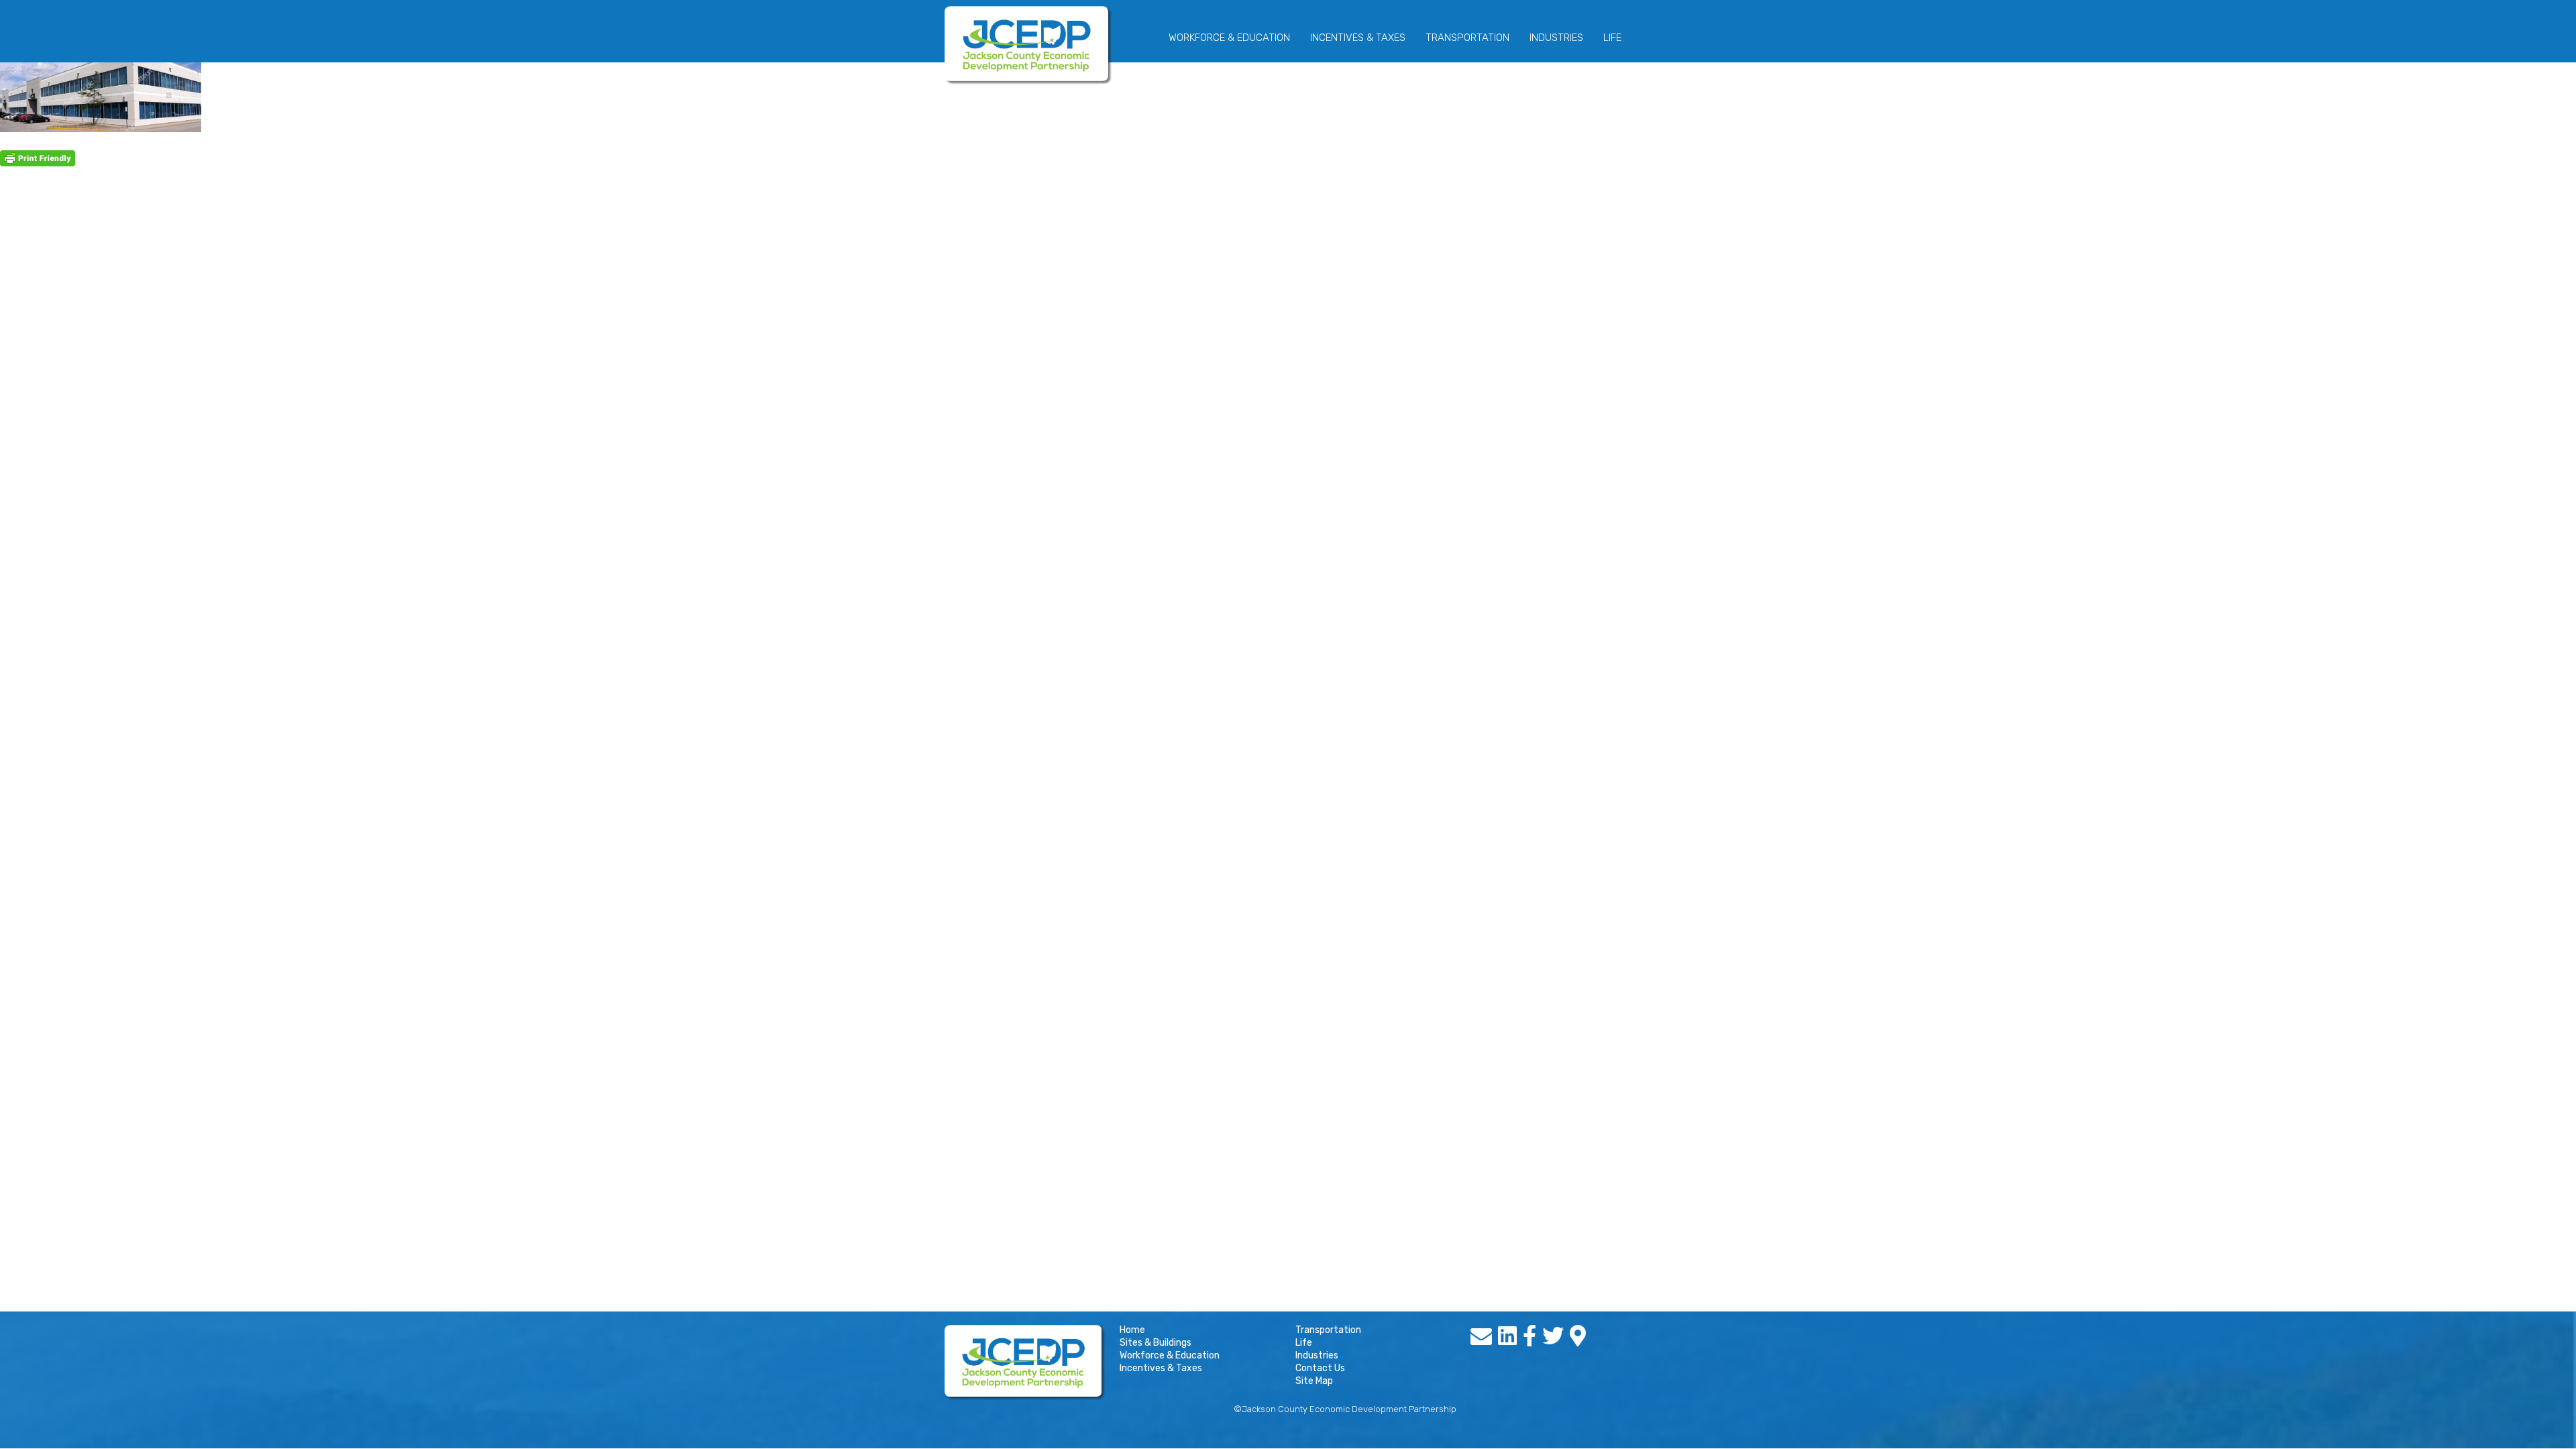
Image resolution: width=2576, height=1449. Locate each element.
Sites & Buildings (1156, 1343)
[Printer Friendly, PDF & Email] (38, 158)
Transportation (1467, 38)
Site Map (1314, 1381)
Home (1132, 1330)
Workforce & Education (1229, 38)
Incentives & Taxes (1358, 38)
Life (1612, 38)
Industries (1556, 38)
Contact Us (1320, 1368)
